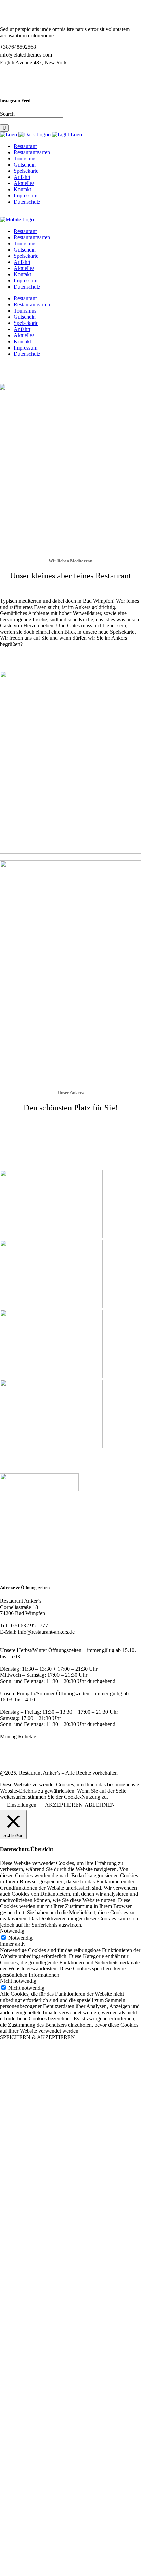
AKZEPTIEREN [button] (64, 1805)
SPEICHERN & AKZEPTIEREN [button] (37, 2037)
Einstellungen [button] (22, 1805)
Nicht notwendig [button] (18, 1981)
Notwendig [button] (12, 1931)
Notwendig (20, 1938)
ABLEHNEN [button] (100, 1805)
